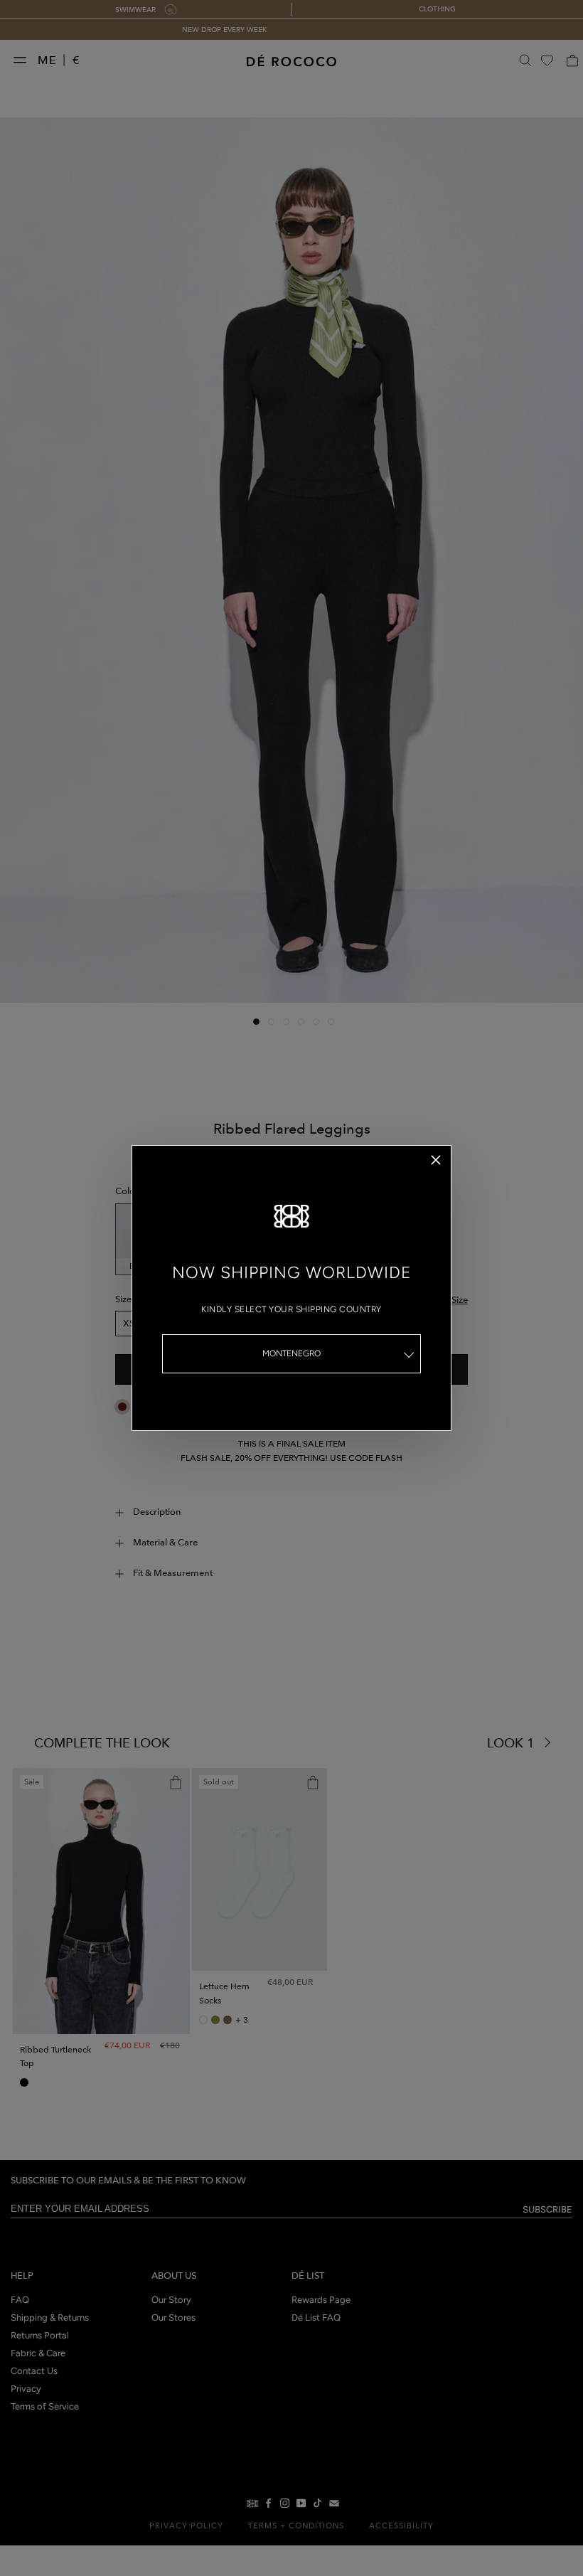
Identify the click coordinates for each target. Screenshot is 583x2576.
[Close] (436, 1160)
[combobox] (291, 1354)
